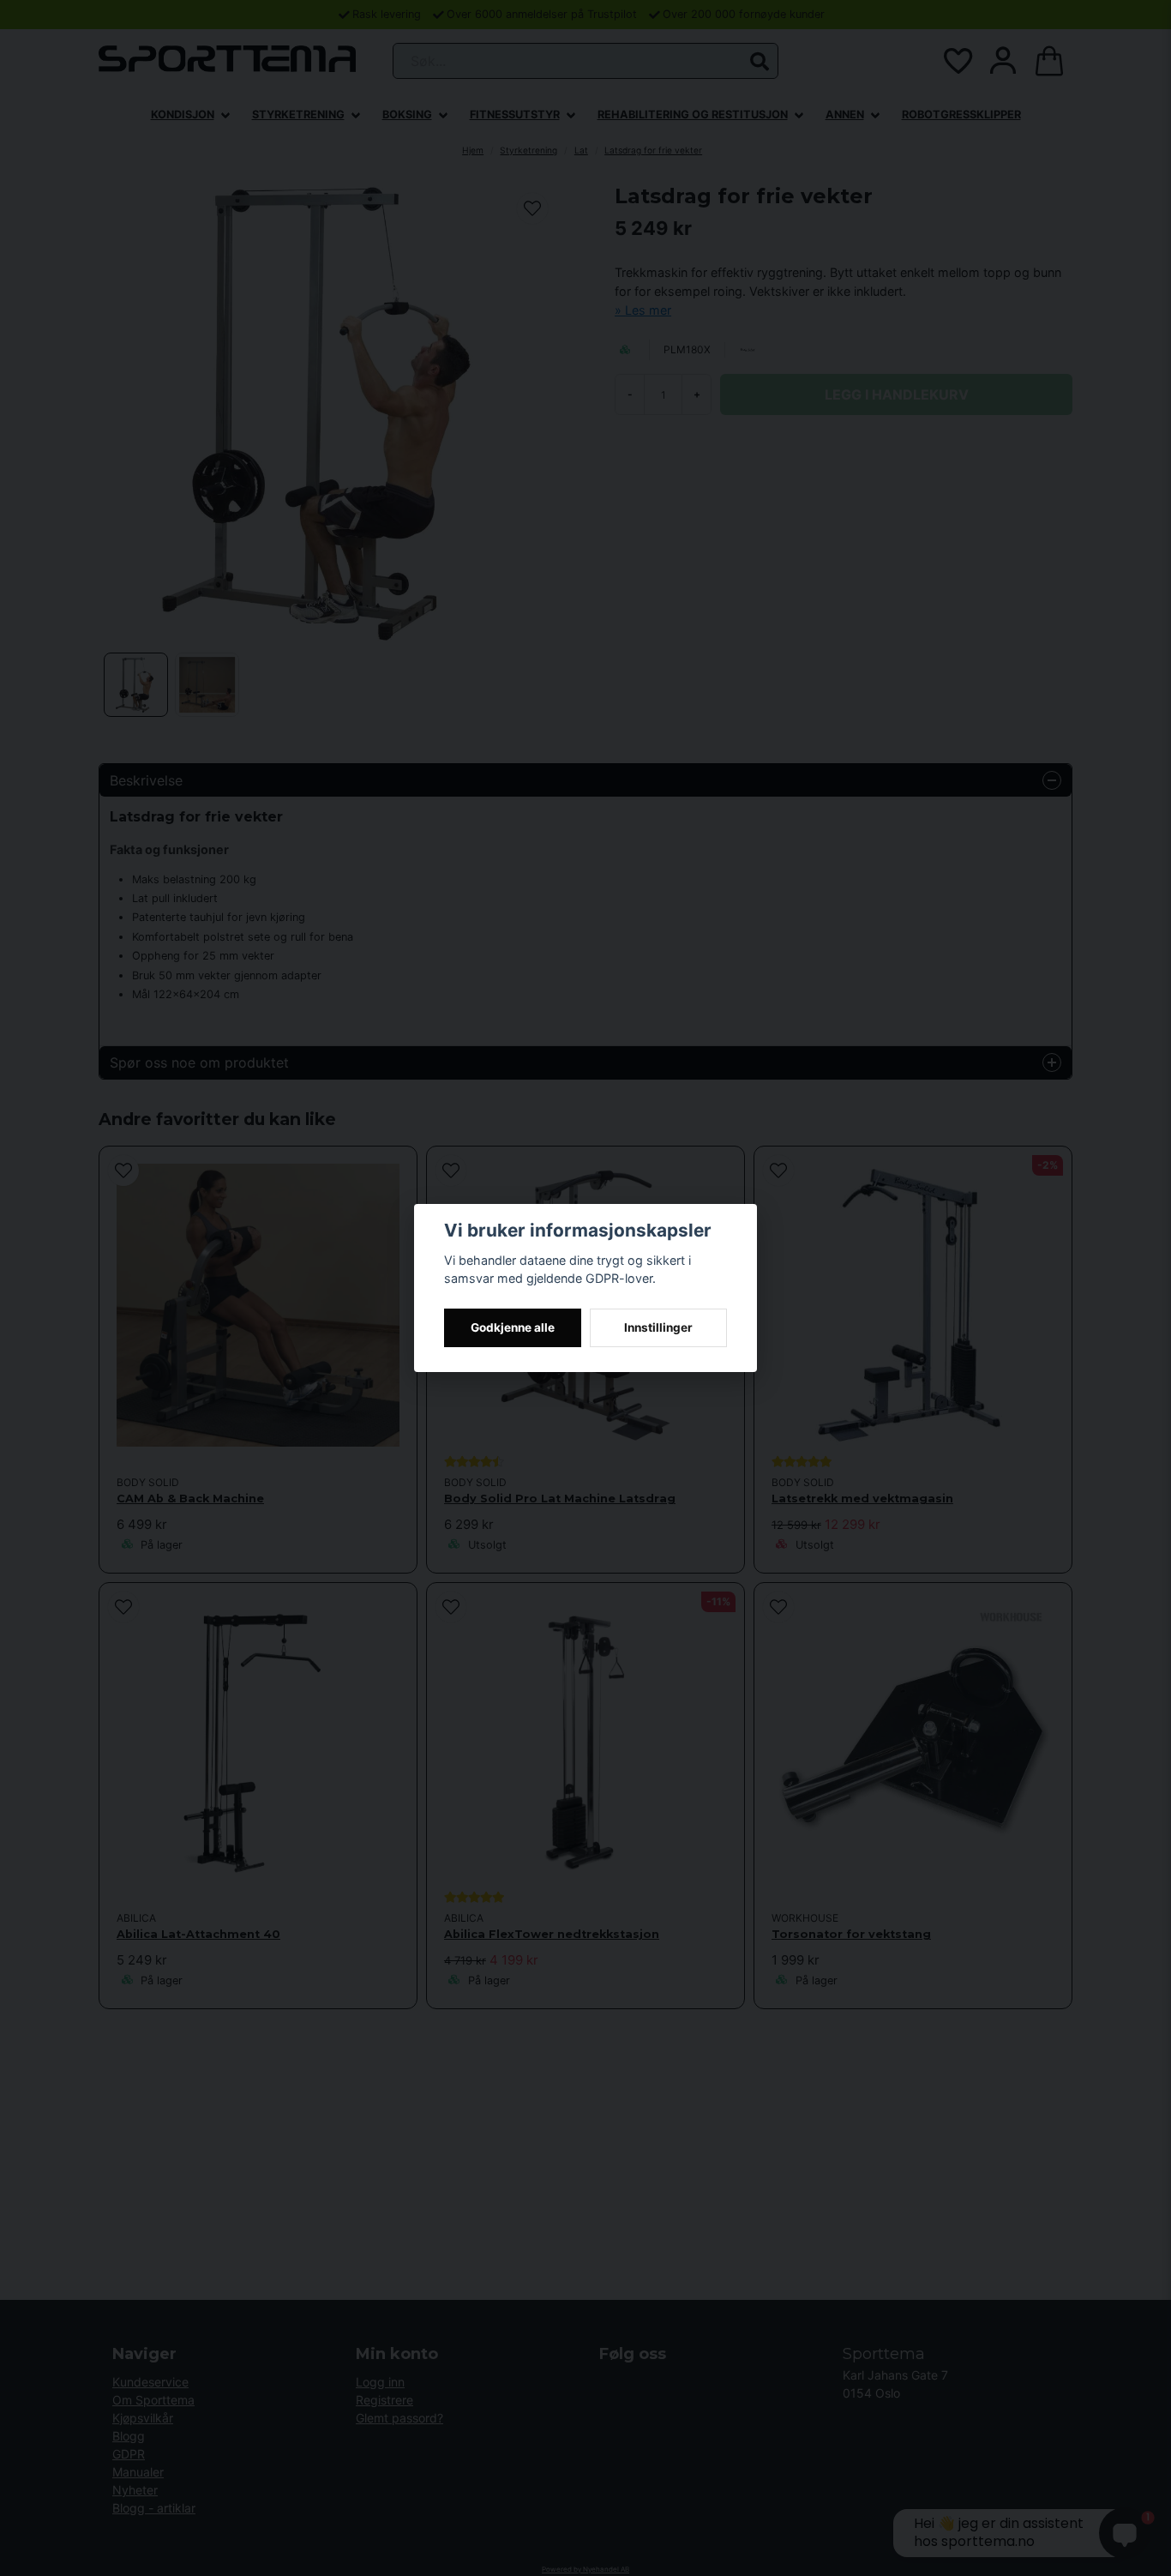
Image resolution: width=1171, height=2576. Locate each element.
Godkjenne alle (513, 1327)
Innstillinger (658, 1327)
